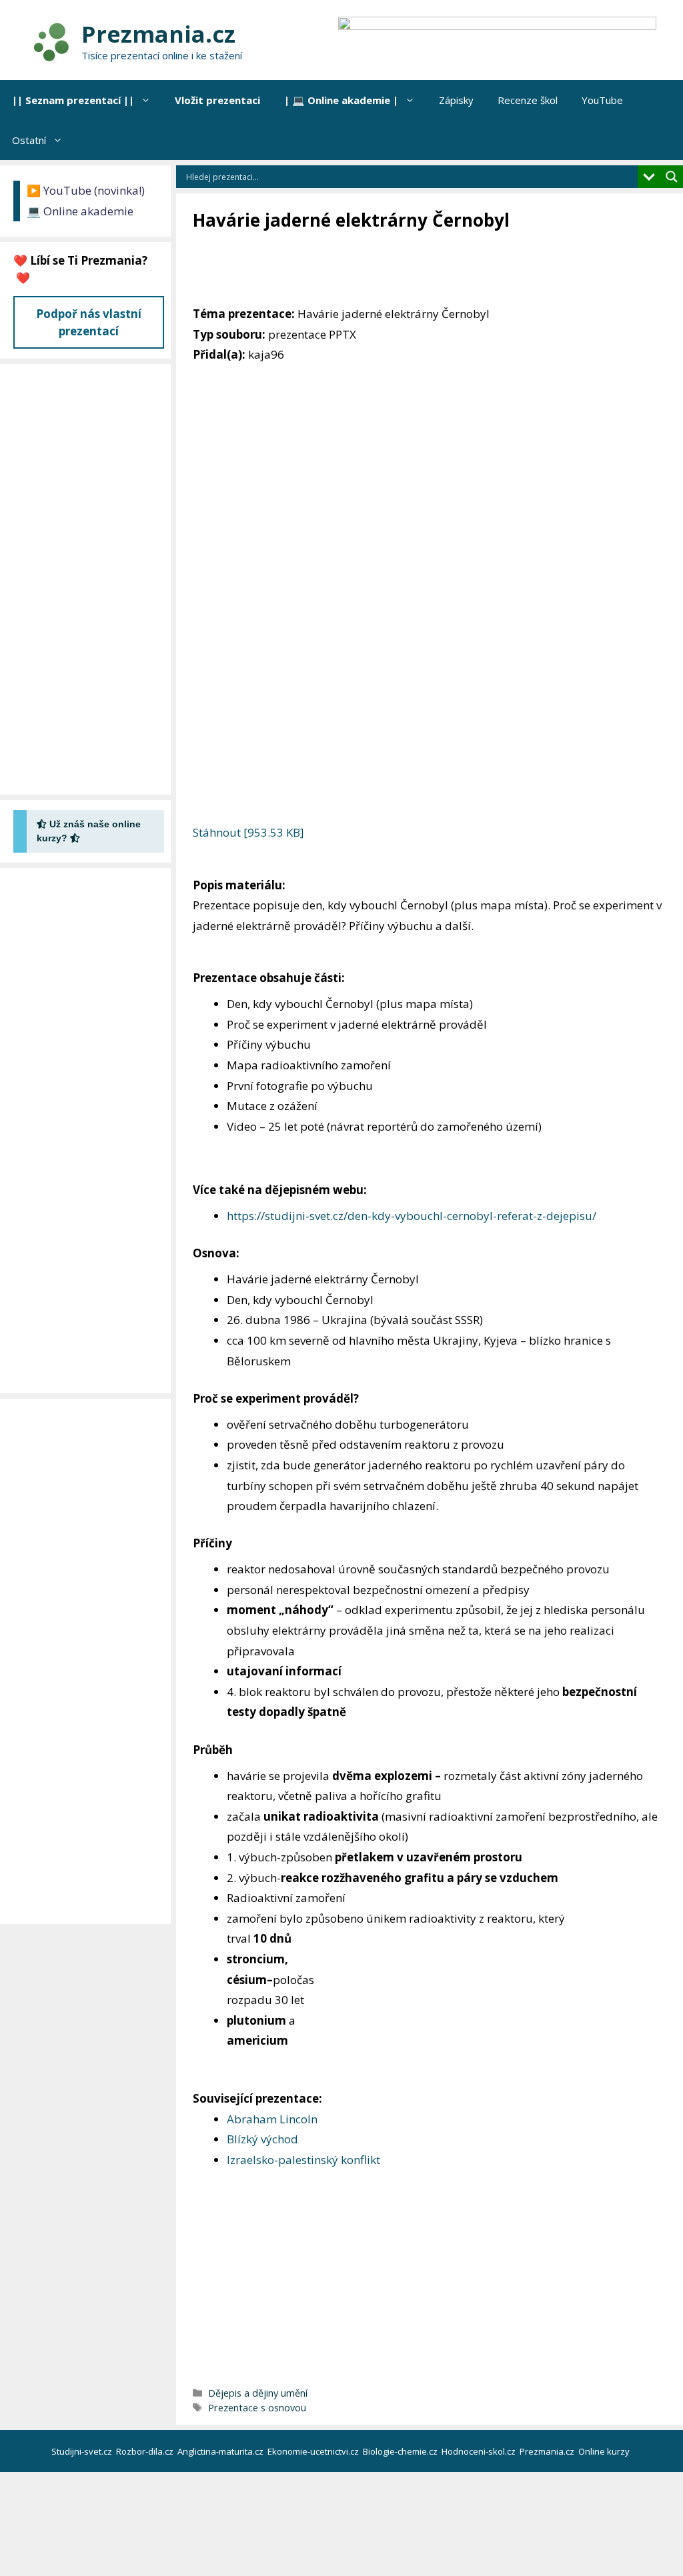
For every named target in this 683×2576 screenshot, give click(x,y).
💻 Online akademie (80, 211)
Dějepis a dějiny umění (258, 2393)
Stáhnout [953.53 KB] (248, 832)
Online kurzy (605, 2451)
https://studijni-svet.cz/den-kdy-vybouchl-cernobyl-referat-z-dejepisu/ (412, 1216)
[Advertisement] (436, 269)
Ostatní (29, 140)
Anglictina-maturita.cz (221, 2451)
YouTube (602, 100)
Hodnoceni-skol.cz (480, 2451)
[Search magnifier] (672, 177)
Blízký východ (262, 2139)
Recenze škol (528, 100)
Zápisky (456, 100)
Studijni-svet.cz (83, 2451)
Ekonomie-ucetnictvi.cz (314, 2451)
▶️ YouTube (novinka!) (86, 190)
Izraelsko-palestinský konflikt (303, 2160)
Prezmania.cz (158, 34)
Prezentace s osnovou (257, 2408)
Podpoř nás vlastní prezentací (89, 322)
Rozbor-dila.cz (146, 2451)
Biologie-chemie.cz (401, 2451)
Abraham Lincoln (272, 2119)
